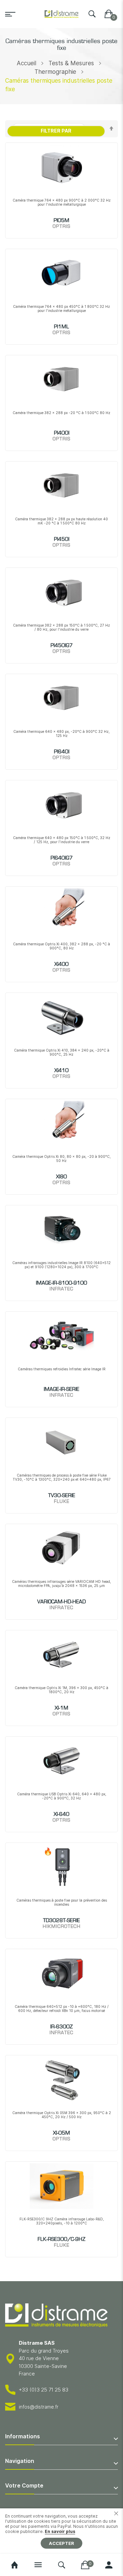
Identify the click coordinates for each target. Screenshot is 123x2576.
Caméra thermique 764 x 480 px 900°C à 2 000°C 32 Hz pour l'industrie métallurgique (62, 202)
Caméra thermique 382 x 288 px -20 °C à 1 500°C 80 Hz (61, 413)
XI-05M (61, 2133)
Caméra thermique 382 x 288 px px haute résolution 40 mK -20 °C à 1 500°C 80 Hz (61, 521)
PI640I (62, 752)
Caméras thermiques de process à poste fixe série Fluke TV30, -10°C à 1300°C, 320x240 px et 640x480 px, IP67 (62, 1477)
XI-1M (61, 1708)
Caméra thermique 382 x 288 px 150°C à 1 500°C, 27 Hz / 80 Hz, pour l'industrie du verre (61, 627)
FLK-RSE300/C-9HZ (61, 2239)
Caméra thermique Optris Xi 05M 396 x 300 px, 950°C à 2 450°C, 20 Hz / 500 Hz (62, 2115)
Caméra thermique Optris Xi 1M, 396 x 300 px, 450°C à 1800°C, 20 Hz (61, 1690)
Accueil (26, 63)
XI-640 (61, 1814)
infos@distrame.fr (39, 2407)
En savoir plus (60, 2531)
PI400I (62, 433)
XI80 (61, 1177)
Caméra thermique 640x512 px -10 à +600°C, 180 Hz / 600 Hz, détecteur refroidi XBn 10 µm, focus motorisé (62, 2009)
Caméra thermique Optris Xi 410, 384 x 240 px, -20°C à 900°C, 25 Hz (62, 1052)
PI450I (62, 539)
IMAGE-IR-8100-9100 (61, 1283)
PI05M (61, 221)
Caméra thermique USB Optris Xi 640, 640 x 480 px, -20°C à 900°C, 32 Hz (62, 1796)
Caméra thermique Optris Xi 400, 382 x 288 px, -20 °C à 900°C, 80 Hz (61, 946)
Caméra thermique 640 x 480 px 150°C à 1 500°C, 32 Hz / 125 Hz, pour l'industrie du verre (62, 840)
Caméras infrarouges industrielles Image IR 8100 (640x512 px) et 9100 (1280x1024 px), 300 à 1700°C (61, 1265)
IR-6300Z (61, 2027)
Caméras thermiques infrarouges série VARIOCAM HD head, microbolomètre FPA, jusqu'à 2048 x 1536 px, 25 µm (61, 1584)
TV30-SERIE (62, 1496)
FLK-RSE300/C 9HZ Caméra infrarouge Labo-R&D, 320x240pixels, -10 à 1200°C (62, 2221)
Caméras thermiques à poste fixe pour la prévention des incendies (62, 1902)
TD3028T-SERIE (61, 1921)
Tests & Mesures (71, 63)
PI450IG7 (62, 646)
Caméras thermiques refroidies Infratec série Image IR (62, 1369)
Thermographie (55, 72)
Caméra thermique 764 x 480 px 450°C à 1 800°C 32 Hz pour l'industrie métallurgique (61, 309)
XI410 (61, 1071)
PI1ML (61, 327)
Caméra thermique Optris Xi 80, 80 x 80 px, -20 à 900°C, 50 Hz (61, 1159)
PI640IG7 (62, 858)
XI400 (61, 964)
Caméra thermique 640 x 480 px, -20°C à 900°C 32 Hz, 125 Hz (61, 734)
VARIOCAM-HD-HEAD (61, 1602)
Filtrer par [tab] (56, 131)
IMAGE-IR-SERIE (61, 1389)
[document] (61, 2531)
